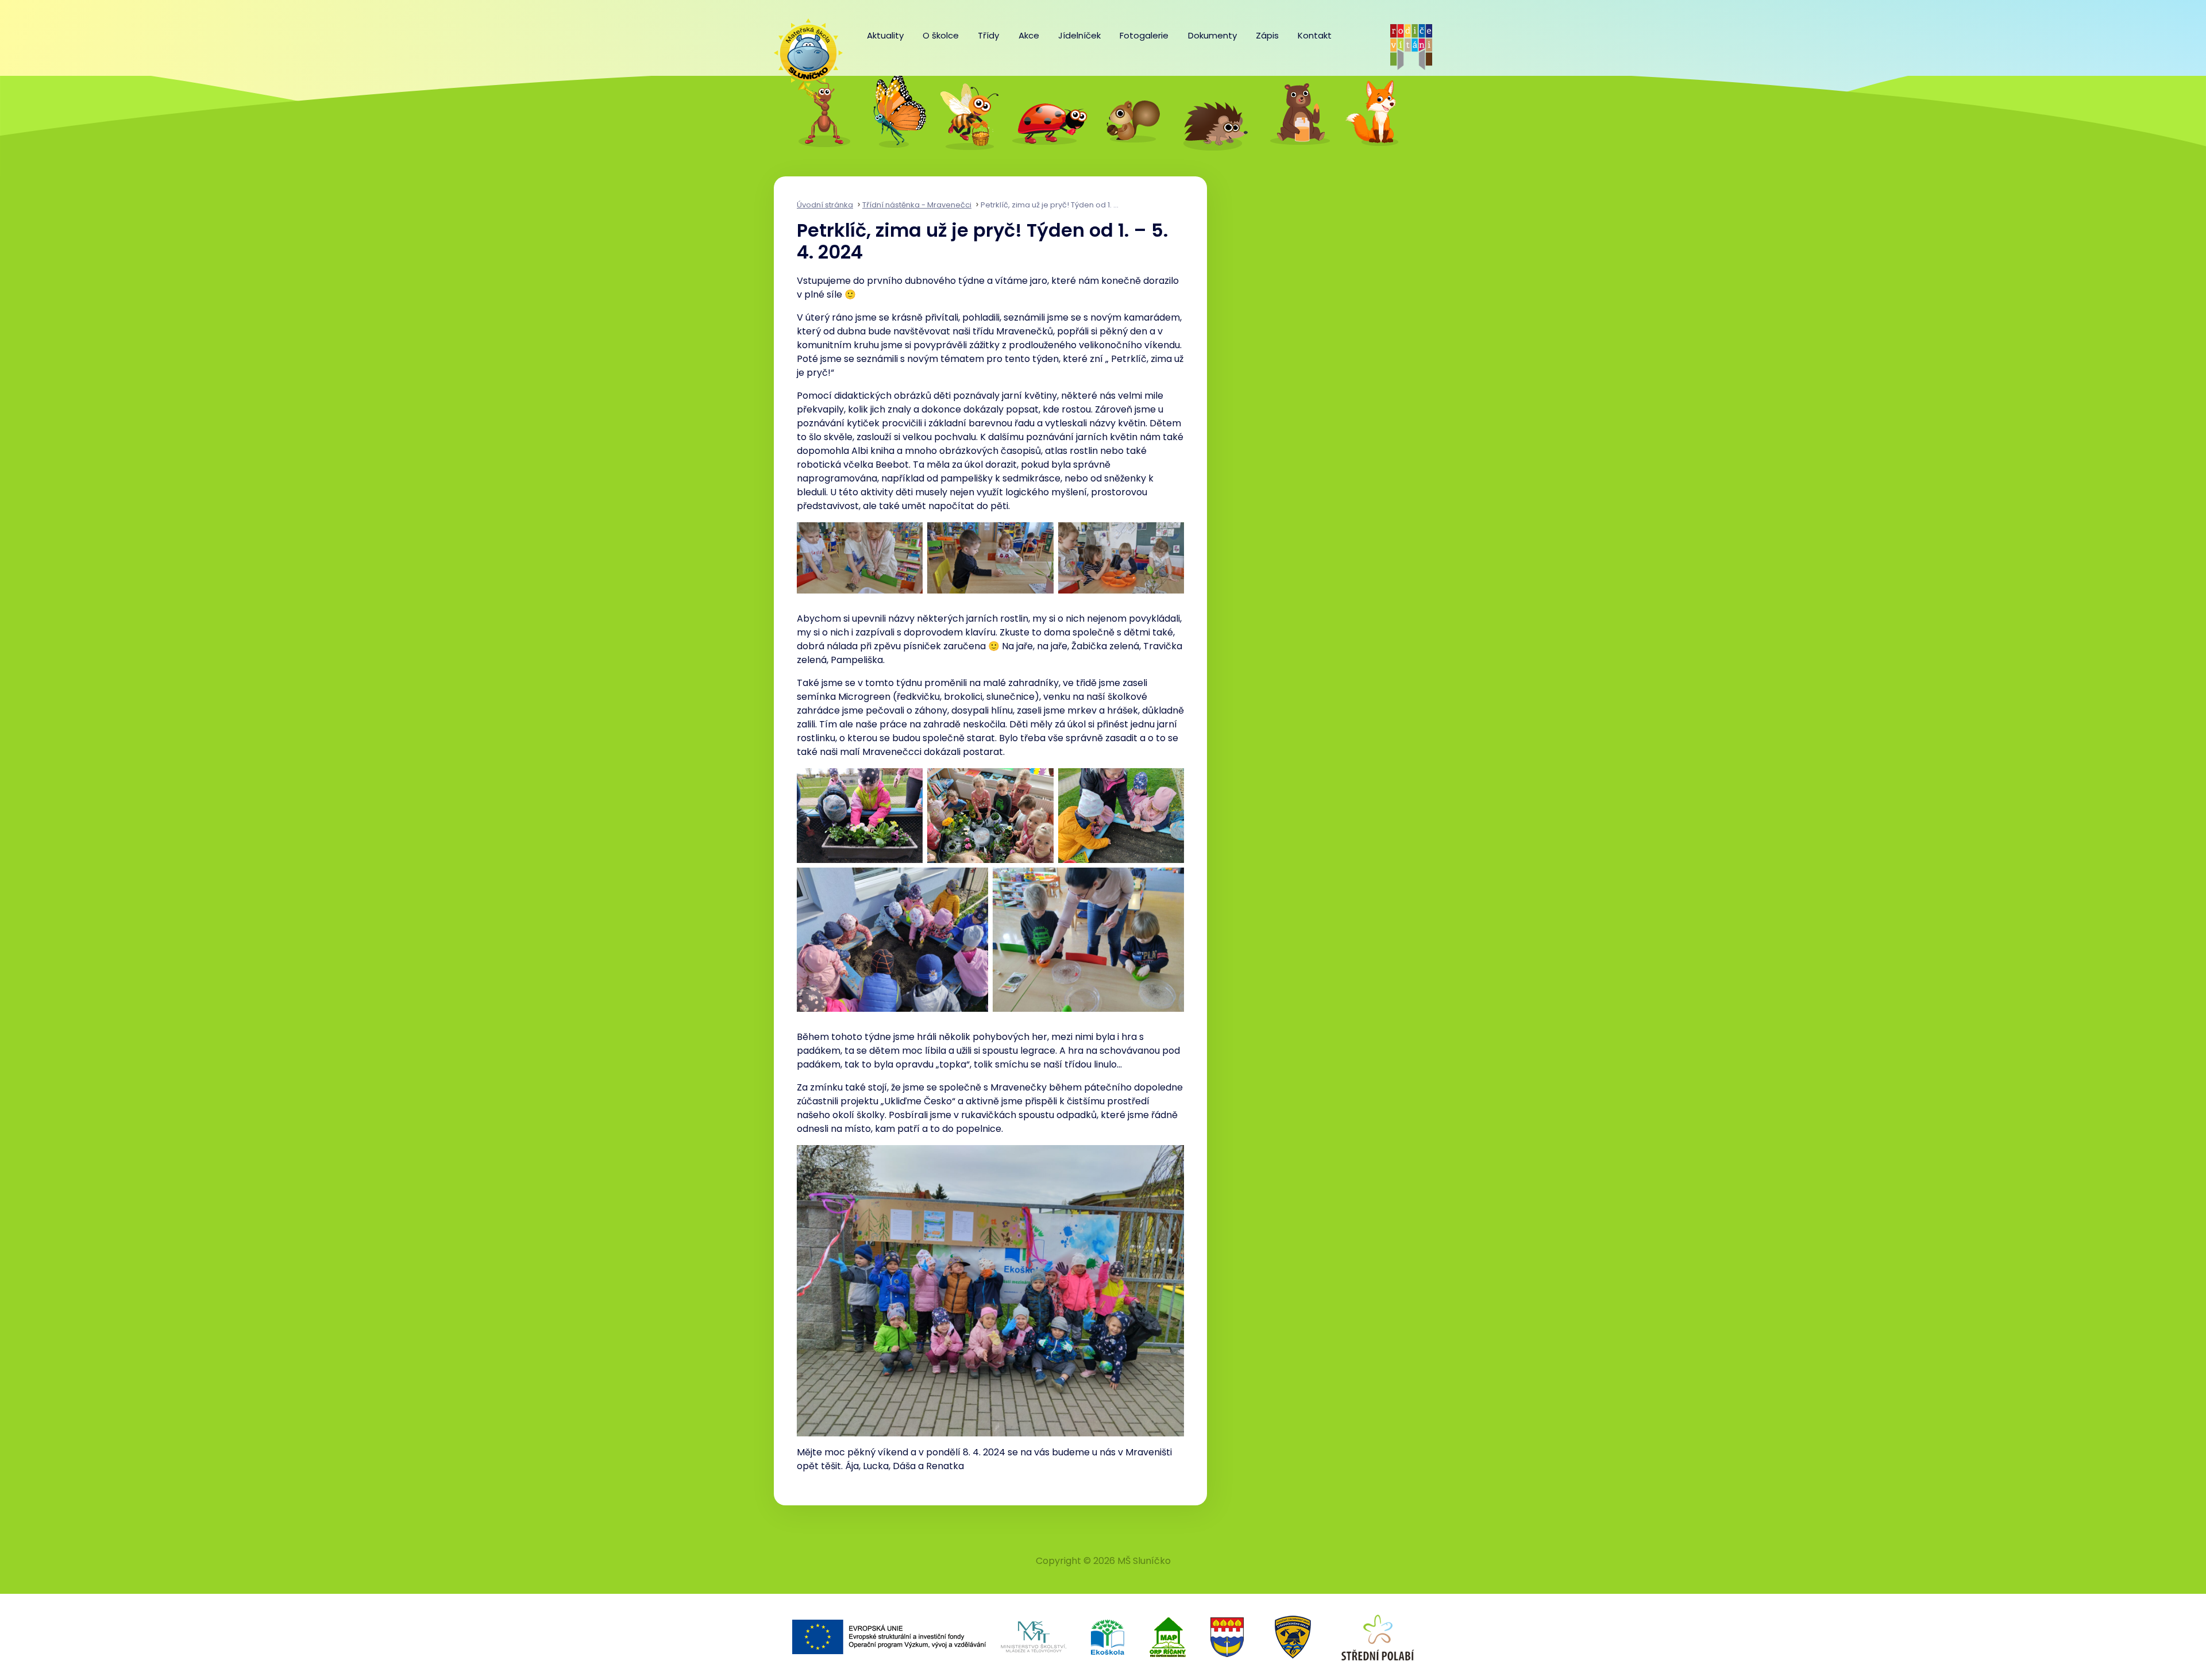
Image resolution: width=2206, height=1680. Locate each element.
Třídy (988, 35)
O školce (941, 35)
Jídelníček (1079, 35)
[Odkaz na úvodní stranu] (803, 47)
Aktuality (885, 35)
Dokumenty (1212, 35)
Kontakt (1315, 35)
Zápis (1267, 35)
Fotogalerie (1144, 35)
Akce (1029, 35)
